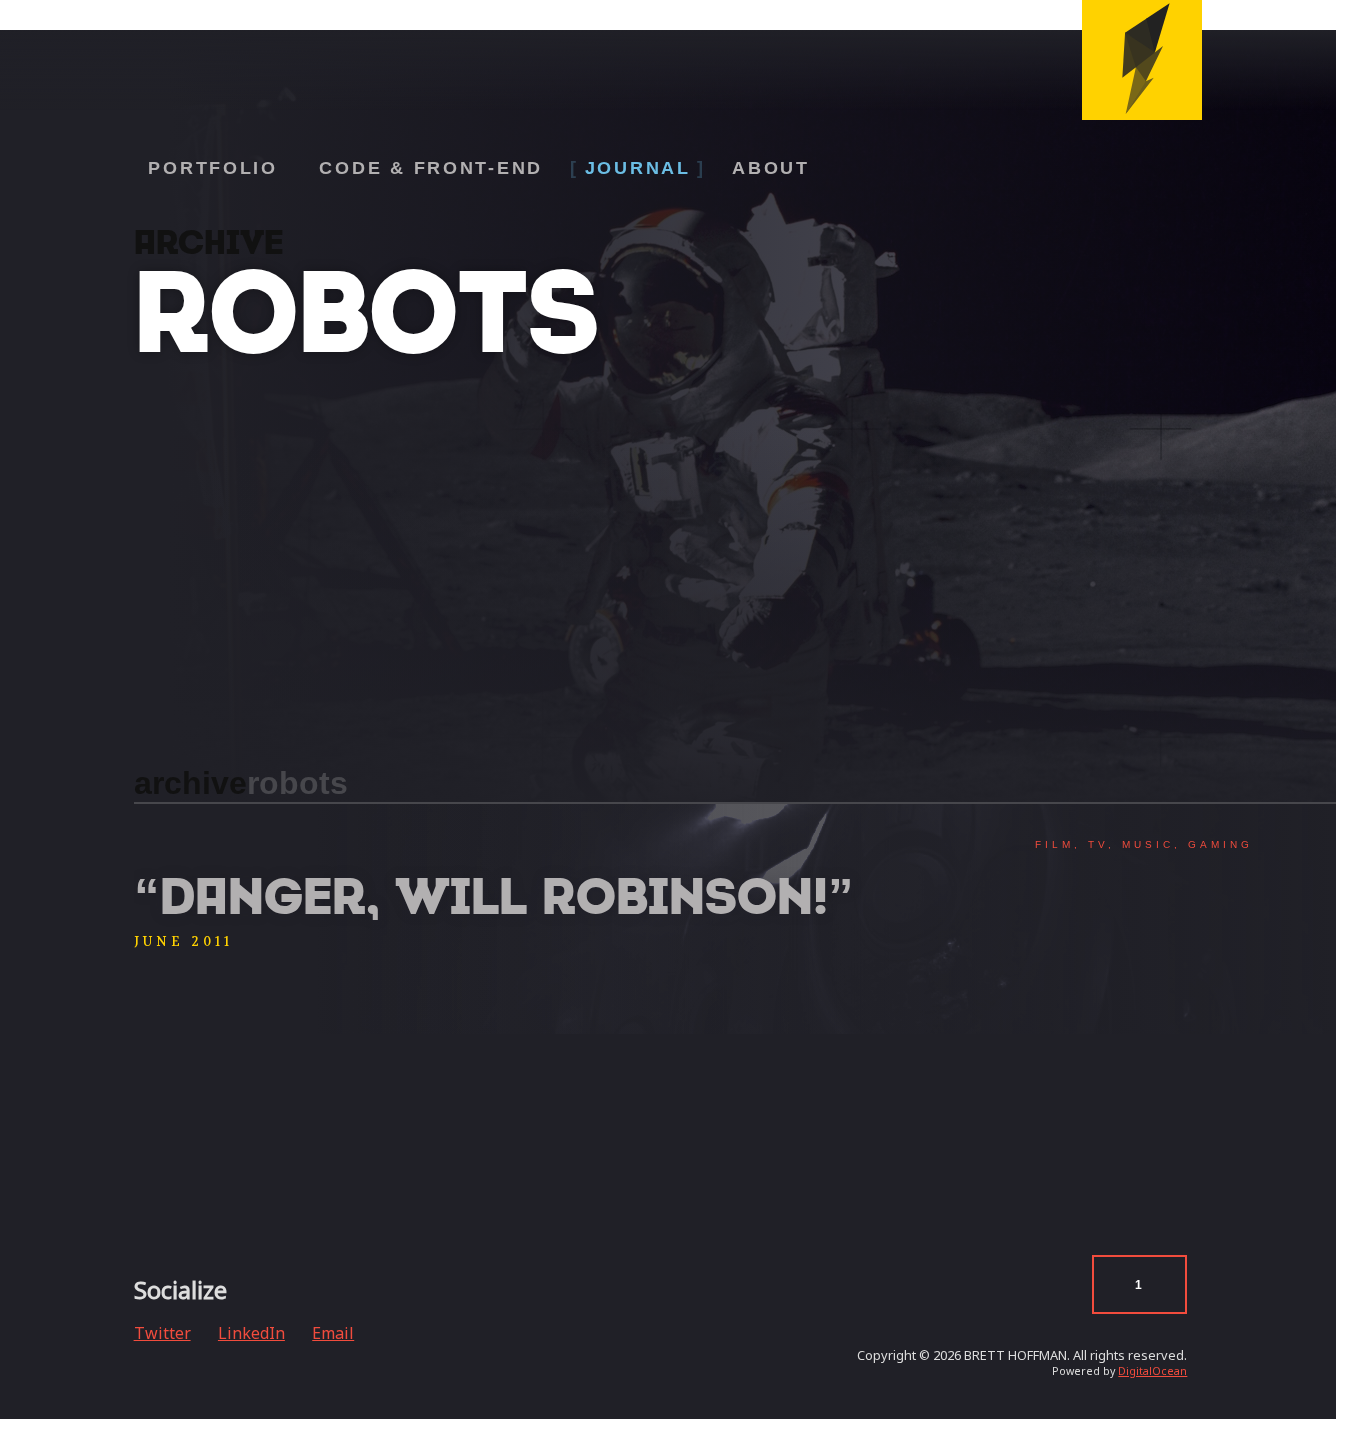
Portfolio (213, 168)
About (771, 168)
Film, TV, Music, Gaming (1144, 844)
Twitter (162, 1333)
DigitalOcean (1152, 1371)
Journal (638, 168)
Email (333, 1333)
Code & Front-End (431, 168)
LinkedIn (251, 1333)
